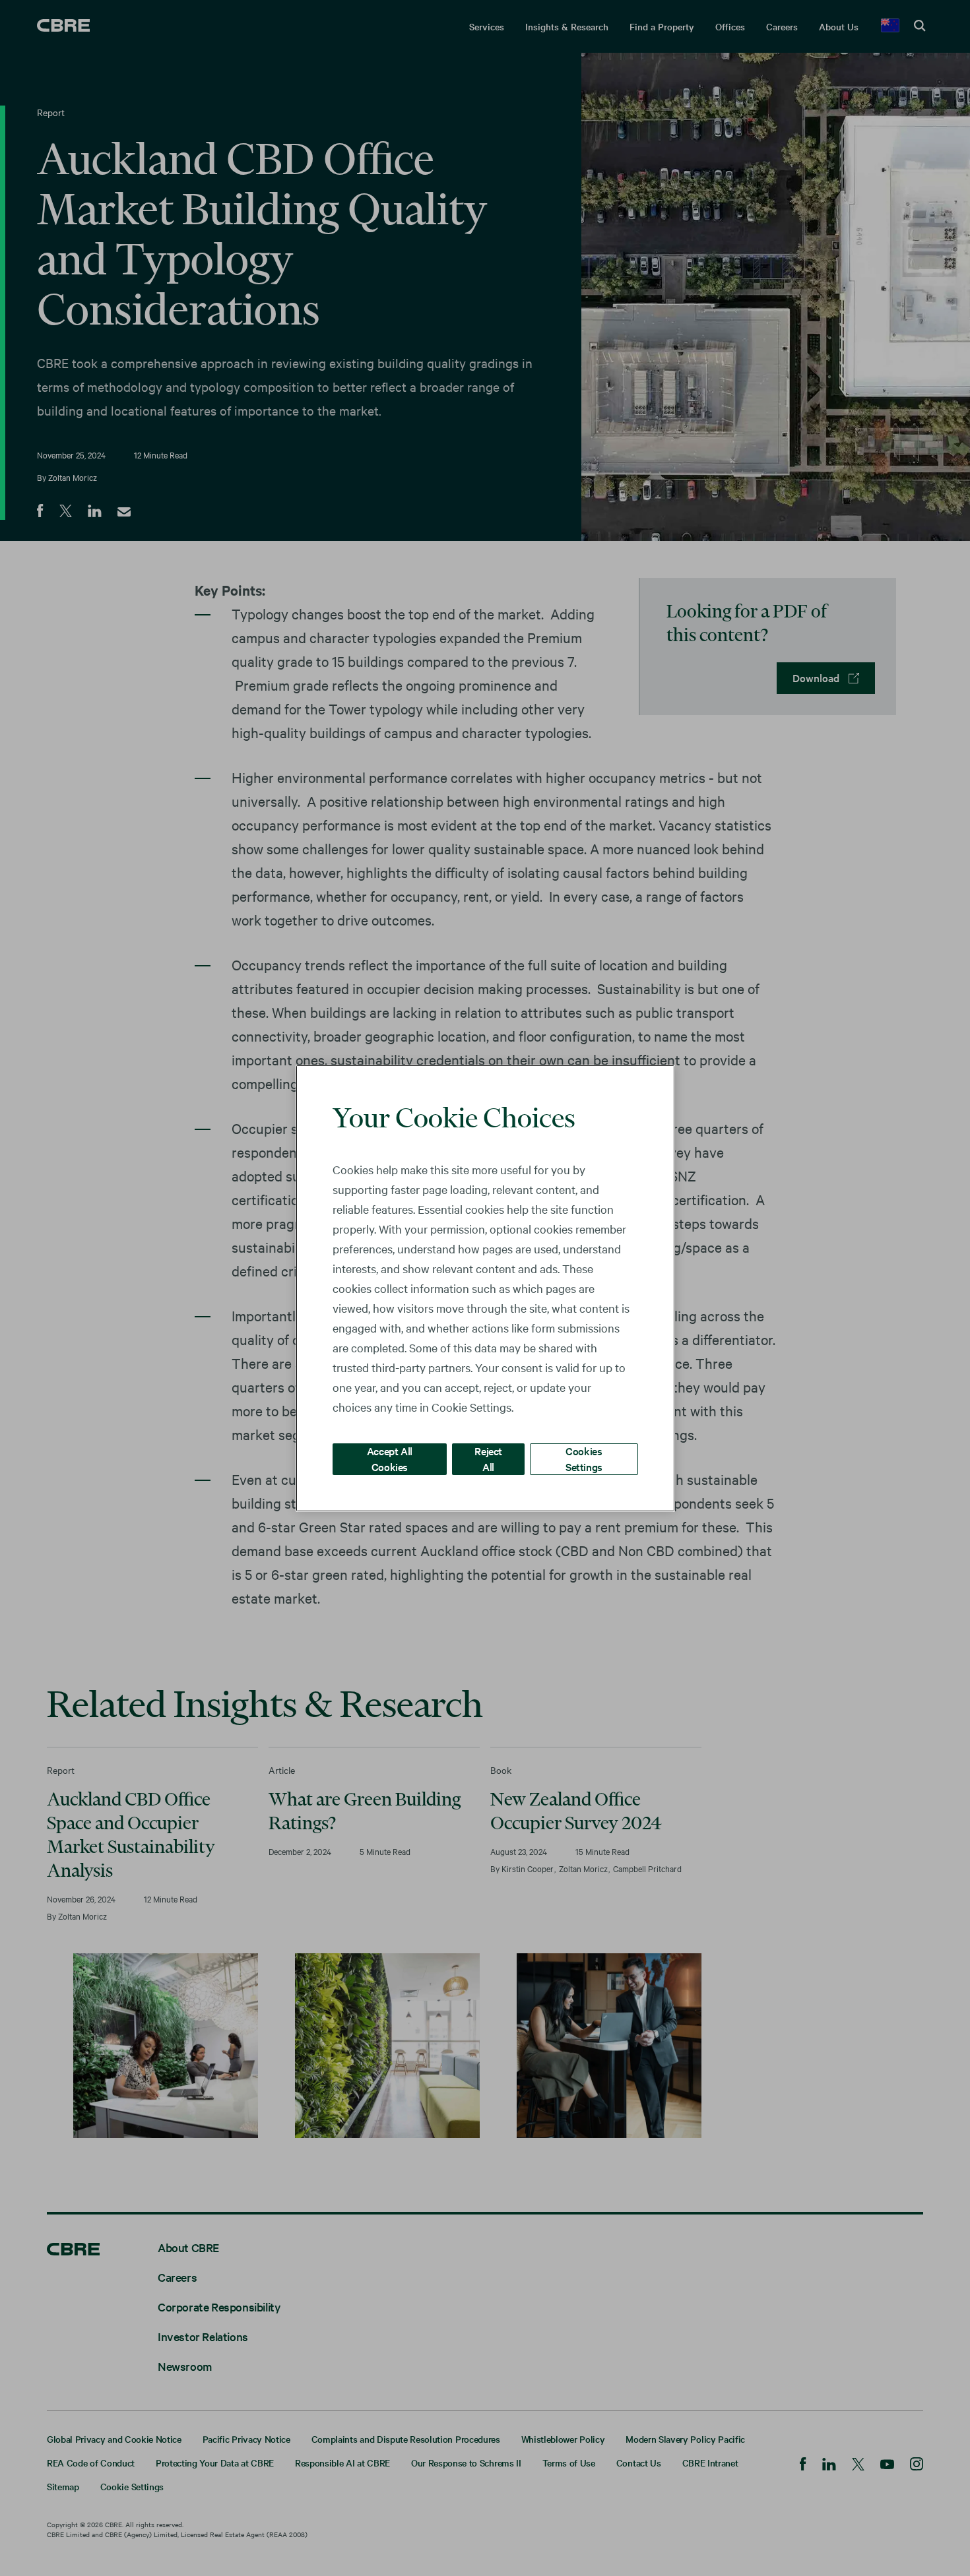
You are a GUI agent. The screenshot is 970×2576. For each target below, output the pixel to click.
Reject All (488, 1458)
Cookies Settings (584, 1458)
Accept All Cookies (390, 1458)
